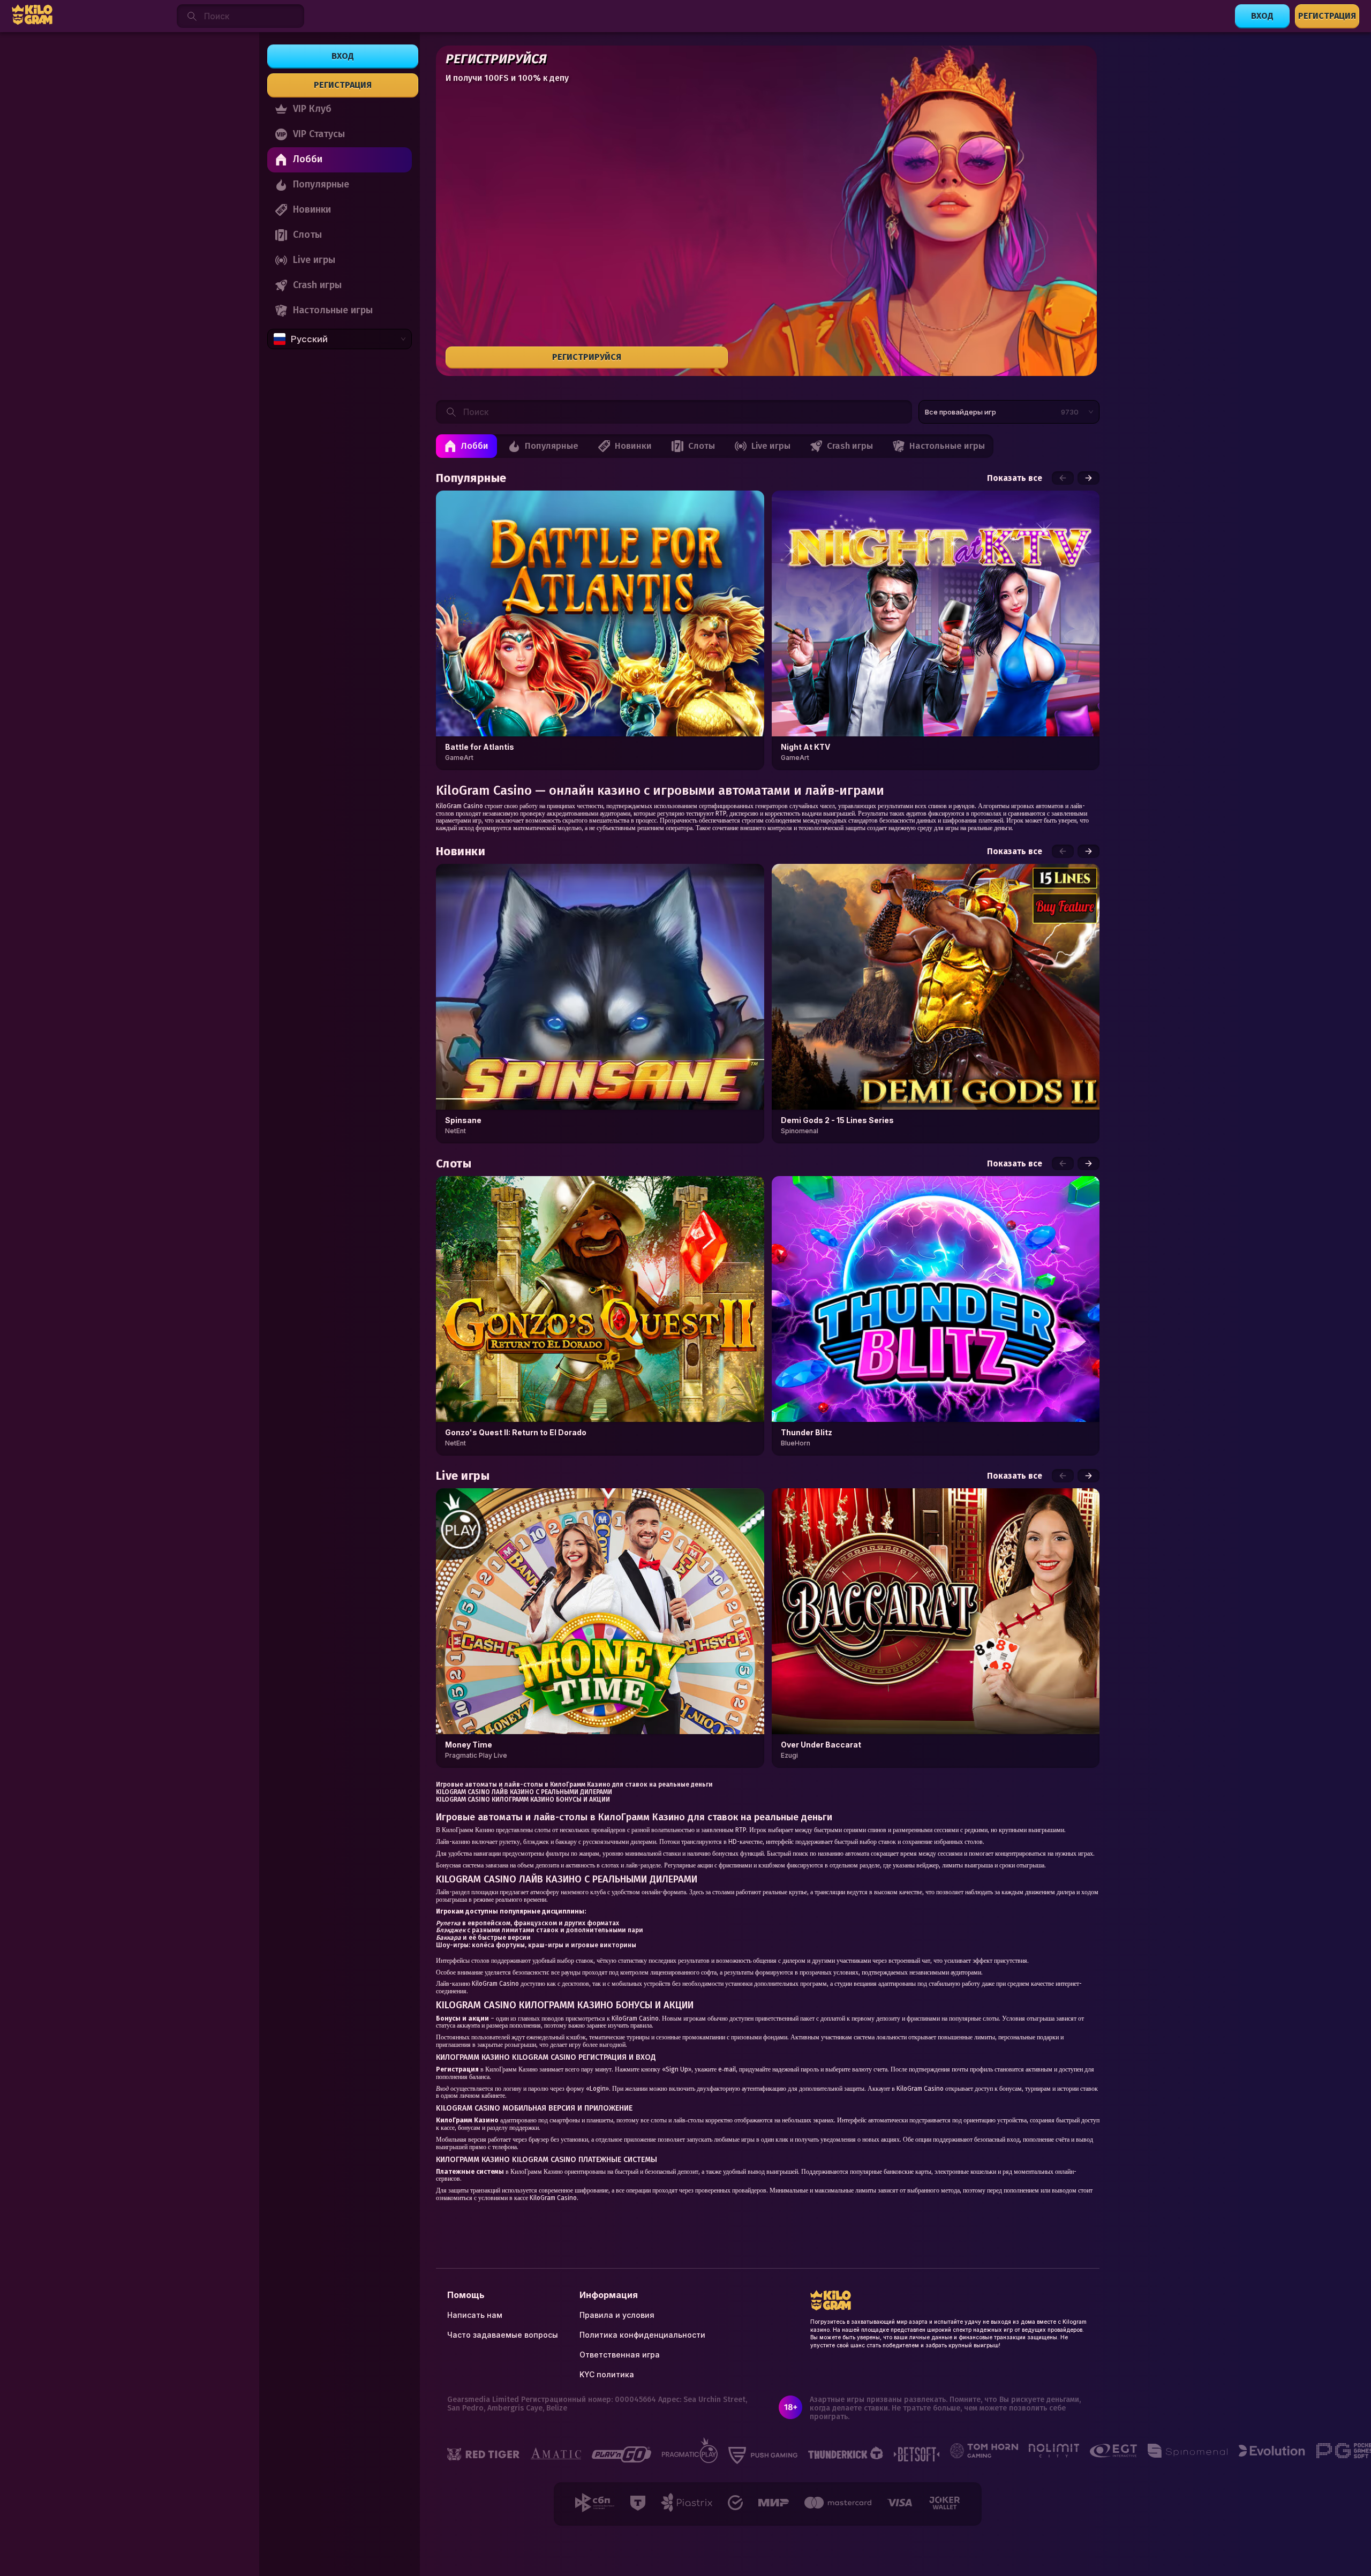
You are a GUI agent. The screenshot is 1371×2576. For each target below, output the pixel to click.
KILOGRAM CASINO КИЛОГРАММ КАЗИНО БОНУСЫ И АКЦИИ (523, 1799)
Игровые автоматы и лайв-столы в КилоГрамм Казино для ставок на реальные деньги (574, 1784)
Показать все (1015, 478)
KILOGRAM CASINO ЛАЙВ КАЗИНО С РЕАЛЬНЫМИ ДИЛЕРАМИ (524, 1792)
